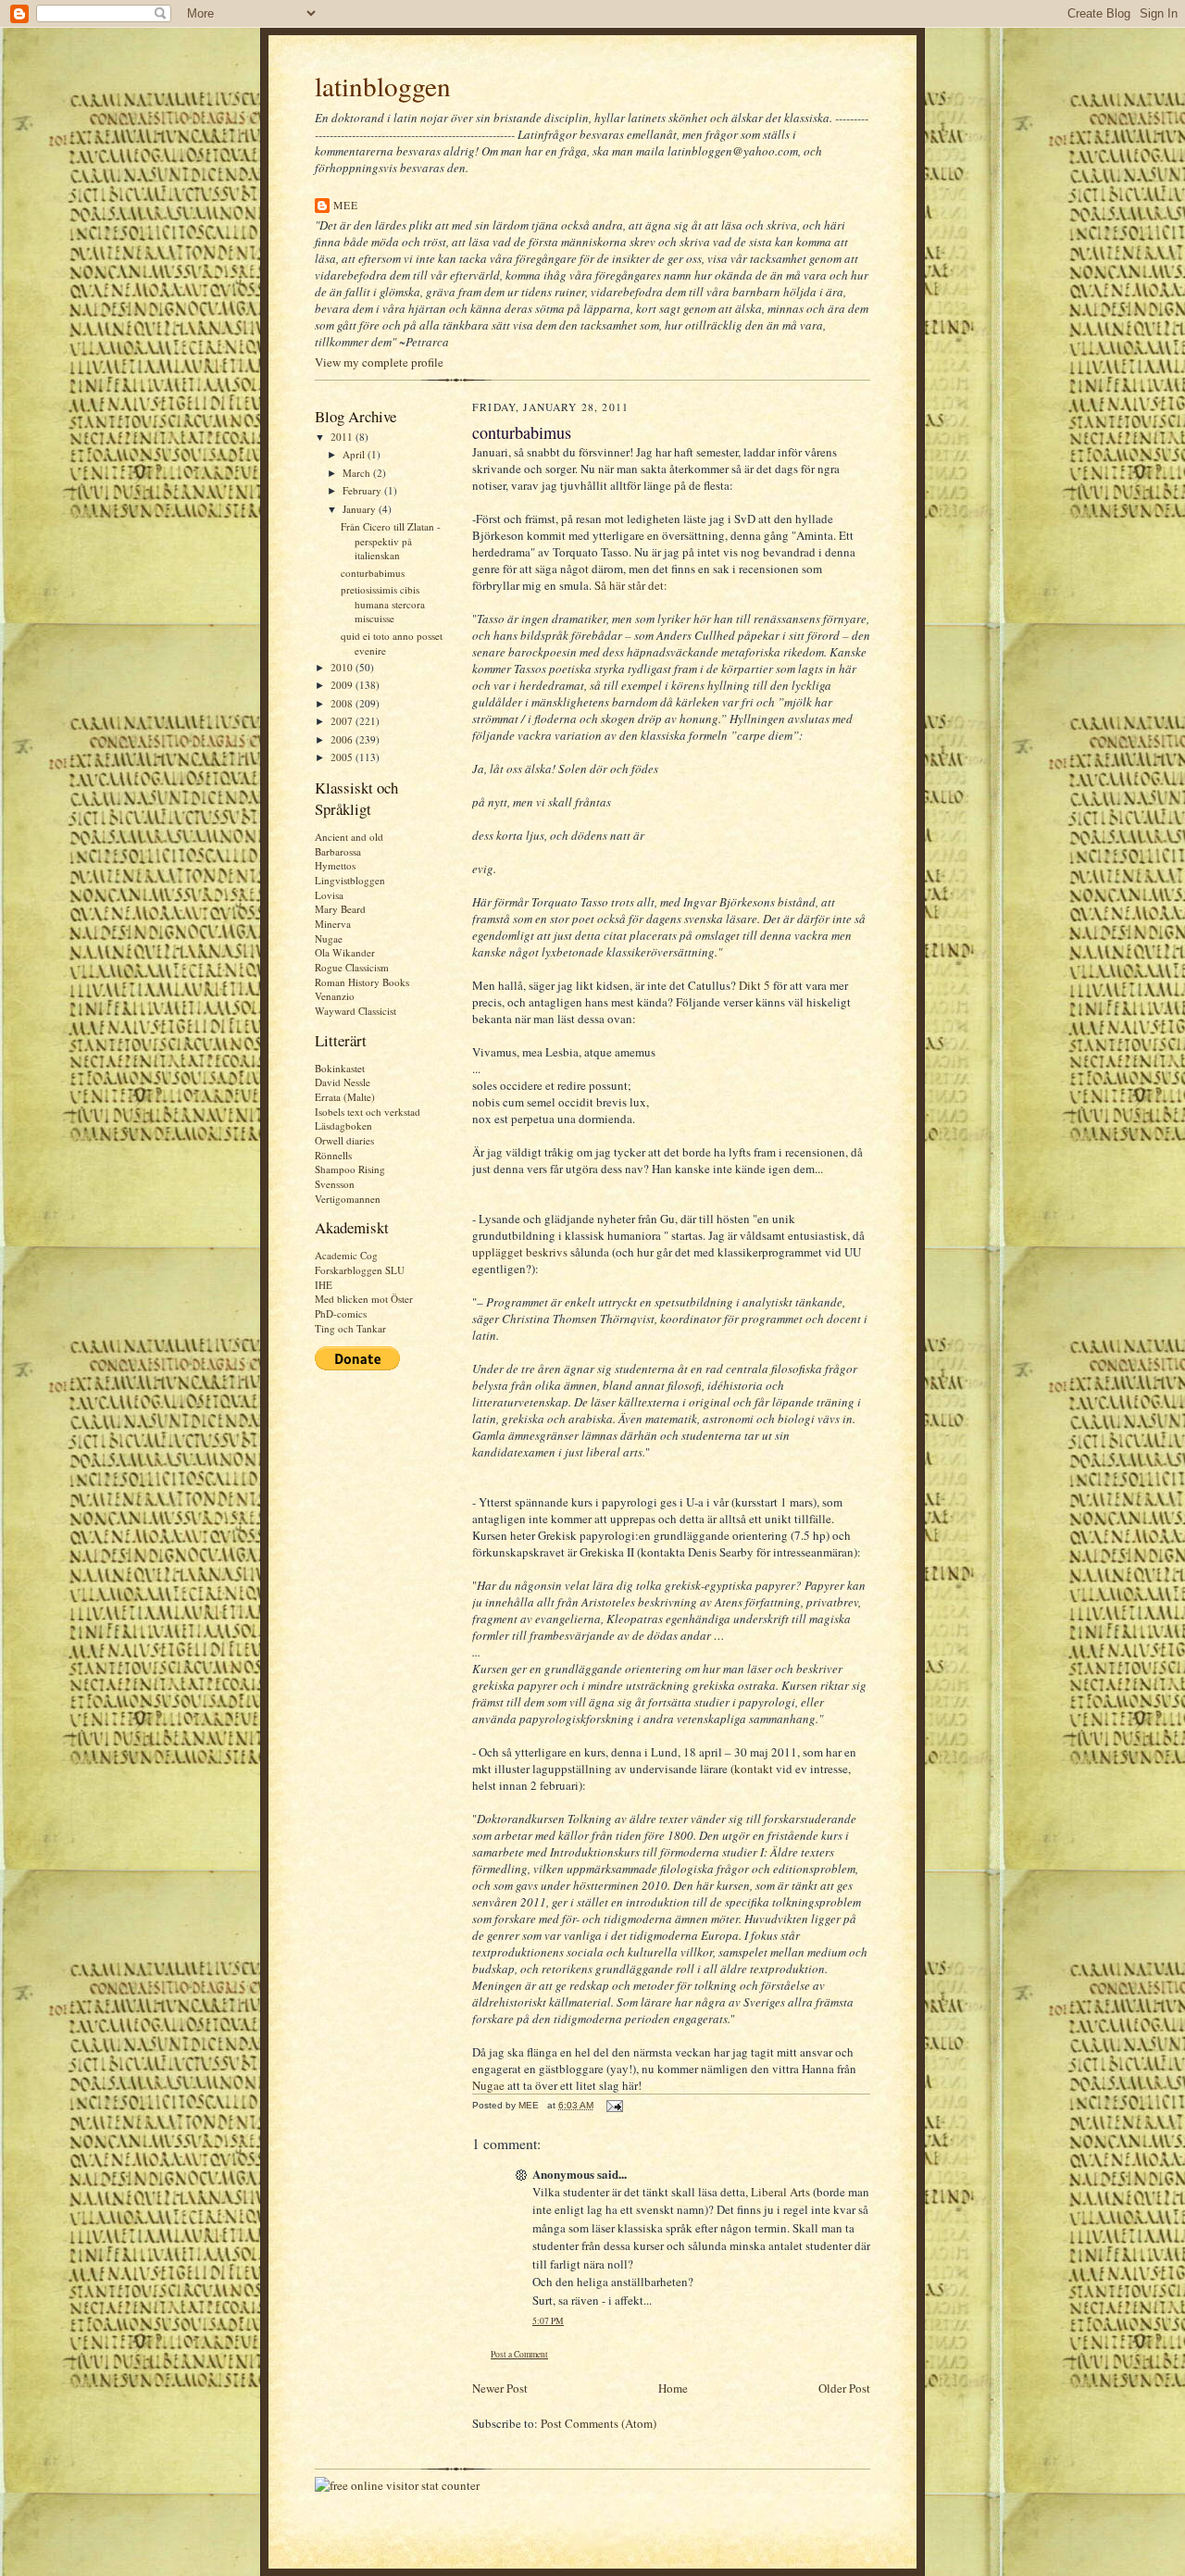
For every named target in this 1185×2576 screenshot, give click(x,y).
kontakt (754, 1769)
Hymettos (335, 865)
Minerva (333, 924)
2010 (343, 667)
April (355, 454)
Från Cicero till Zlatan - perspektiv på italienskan (391, 541)
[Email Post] (614, 2105)
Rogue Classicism (352, 967)
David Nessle (343, 1082)
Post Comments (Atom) (599, 2423)
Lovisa (329, 895)
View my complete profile (379, 362)
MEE (346, 205)
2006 (343, 739)
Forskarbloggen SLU (360, 1270)
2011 (343, 437)
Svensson (335, 1184)
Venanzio (335, 996)
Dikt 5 (756, 985)
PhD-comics (341, 1313)
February (363, 490)
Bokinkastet (340, 1068)
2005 (343, 757)
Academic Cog (346, 1255)
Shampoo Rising (350, 1169)
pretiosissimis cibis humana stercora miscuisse (383, 604)
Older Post (844, 2388)
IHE (324, 1285)
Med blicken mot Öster (364, 1299)
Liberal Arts (780, 2192)
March (358, 473)
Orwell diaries (344, 1140)
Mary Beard (340, 909)
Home (673, 2388)
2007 (343, 721)
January (361, 509)
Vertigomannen (348, 1199)
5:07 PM (548, 2321)
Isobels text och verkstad (368, 1112)
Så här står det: (631, 585)
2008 (343, 703)
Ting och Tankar (350, 1328)
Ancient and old (349, 837)
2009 (343, 685)
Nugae (329, 938)
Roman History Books (362, 982)
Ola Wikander (345, 952)
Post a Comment (519, 2354)
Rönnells (333, 1155)
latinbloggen (383, 86)
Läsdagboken (343, 1125)
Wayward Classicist (355, 1011)
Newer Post (500, 2388)
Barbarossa (338, 851)
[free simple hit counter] (397, 2485)
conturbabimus (373, 573)
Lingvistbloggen (350, 880)
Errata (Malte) (345, 1097)
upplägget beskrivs (521, 1252)
